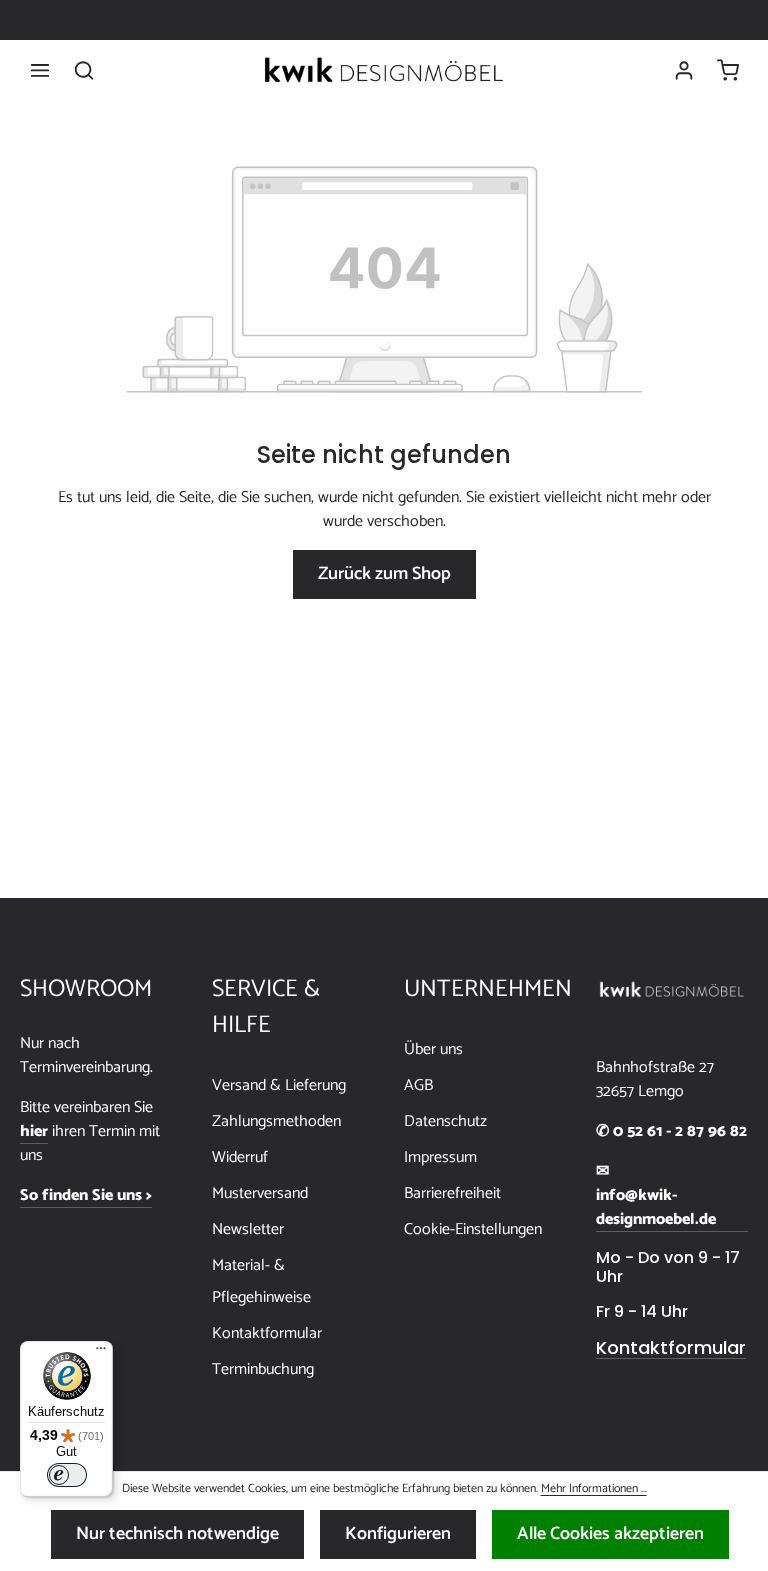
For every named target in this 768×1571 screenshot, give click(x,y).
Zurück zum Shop (384, 574)
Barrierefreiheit (452, 1193)
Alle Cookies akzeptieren (610, 1534)
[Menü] (40, 70)
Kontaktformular (267, 1333)
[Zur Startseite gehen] (384, 70)
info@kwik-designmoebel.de (656, 1208)
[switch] (67, 1475)
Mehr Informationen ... (594, 1489)
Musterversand (260, 1193)
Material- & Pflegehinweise (261, 1281)
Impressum (440, 1157)
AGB (418, 1085)
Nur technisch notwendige (177, 1534)
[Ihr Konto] (684, 70)
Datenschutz (445, 1121)
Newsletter (248, 1229)
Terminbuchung (263, 1369)
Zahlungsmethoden (276, 1121)
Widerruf (240, 1157)
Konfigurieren (398, 1534)
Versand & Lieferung (279, 1085)
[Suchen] (84, 70)
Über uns (433, 1049)
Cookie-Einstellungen (473, 1229)
